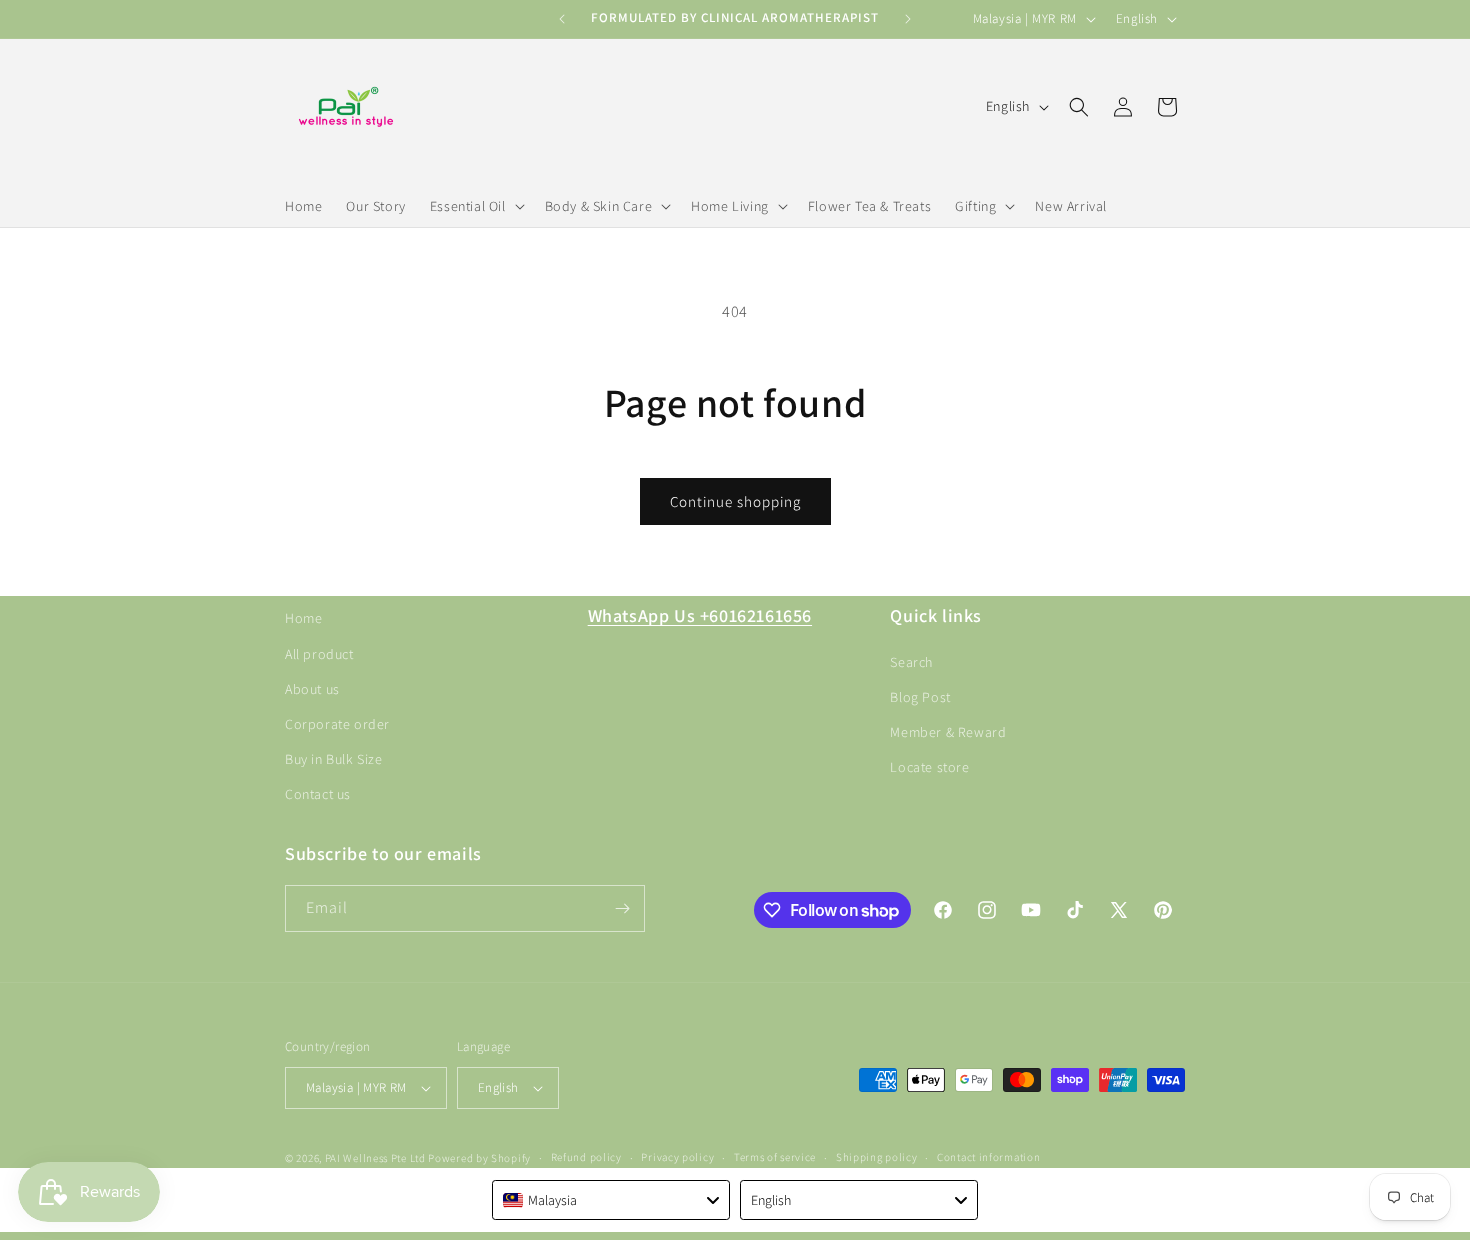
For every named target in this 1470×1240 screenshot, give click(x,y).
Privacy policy (677, 1157)
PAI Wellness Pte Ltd (375, 1158)
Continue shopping (735, 501)
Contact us (318, 794)
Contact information (988, 1157)
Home (303, 618)
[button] (475, 206)
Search (911, 661)
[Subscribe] (622, 908)
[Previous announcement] (562, 19)
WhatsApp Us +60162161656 (700, 615)
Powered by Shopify (479, 1158)
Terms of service (775, 1157)
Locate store (929, 767)
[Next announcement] (908, 19)
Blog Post (920, 696)
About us (312, 688)
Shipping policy (877, 1157)
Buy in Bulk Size (334, 758)
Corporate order (337, 723)
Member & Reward (948, 731)
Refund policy (586, 1157)
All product (319, 653)
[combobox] (611, 1200)
